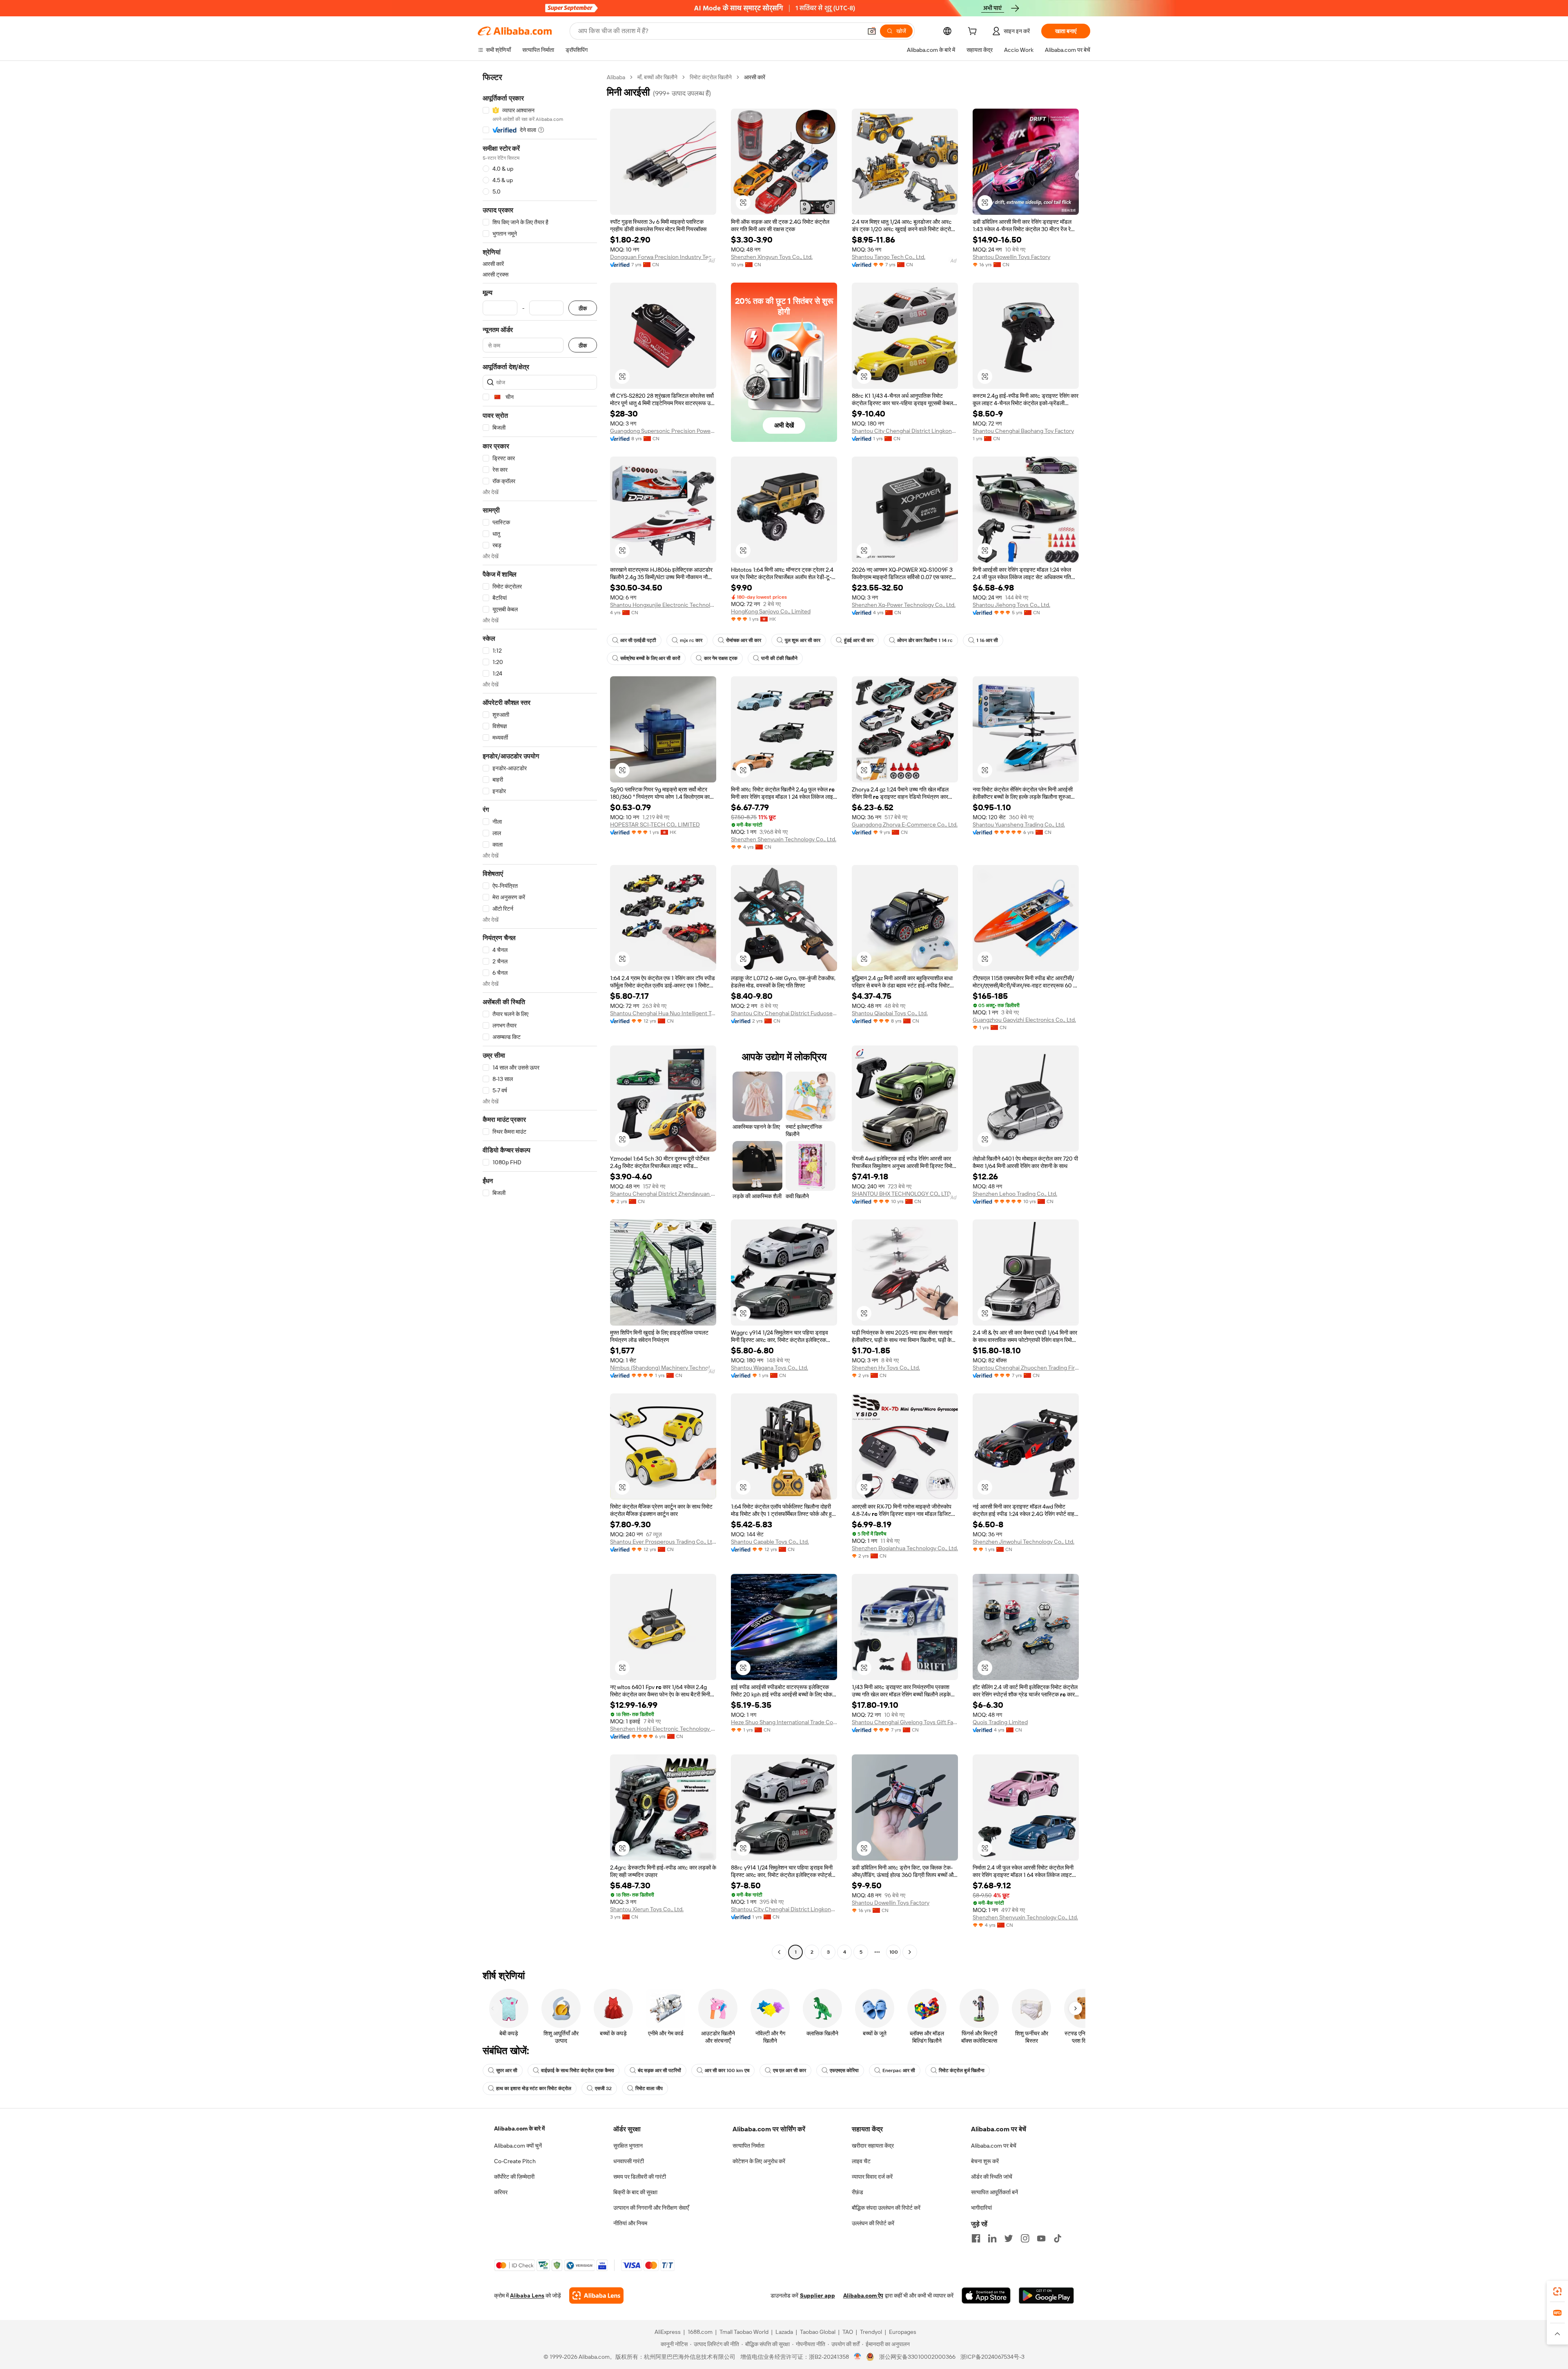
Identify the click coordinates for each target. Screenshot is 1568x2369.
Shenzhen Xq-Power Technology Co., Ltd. (904, 605)
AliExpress (668, 2332)
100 (894, 1952)
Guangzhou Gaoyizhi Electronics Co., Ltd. (1024, 1020)
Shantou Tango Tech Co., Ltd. (889, 257)
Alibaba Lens (527, 2295)
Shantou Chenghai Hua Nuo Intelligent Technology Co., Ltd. (663, 1013)
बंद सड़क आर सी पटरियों (659, 2070)
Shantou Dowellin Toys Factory (1011, 257)
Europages (903, 2332)
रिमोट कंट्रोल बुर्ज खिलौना (962, 2070)
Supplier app (817, 2295)
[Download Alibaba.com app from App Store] (986, 2295)
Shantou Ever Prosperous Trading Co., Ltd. (663, 1542)
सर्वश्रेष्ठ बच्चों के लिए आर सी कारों (650, 658)
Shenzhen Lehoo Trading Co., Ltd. (1015, 1194)
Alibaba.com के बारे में (519, 2128)
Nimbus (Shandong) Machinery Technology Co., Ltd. (663, 1368)
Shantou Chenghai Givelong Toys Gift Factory (905, 1722)
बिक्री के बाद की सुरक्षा (635, 2192)
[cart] (974, 32)
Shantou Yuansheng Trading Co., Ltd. (1019, 825)
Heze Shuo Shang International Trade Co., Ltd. (784, 1722)
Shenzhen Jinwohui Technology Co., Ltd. (1023, 1542)
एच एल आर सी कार (790, 2070)
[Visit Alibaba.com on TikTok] (1058, 2238)
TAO (848, 2332)
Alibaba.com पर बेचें (994, 2146)
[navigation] (540, 1016)
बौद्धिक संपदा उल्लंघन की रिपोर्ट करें (886, 2208)
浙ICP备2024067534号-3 (992, 2357)
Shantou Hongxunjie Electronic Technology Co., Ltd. (663, 605)
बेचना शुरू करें (985, 2161)
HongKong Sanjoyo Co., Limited (771, 611)
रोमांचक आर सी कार (744, 640)
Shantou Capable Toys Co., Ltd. (770, 1542)
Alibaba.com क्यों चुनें (518, 2146)
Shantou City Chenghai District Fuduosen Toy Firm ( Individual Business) (784, 1013)
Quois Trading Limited (1000, 1722)
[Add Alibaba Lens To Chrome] (596, 2295)
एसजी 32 (603, 2088)
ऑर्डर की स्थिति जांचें (992, 2177)
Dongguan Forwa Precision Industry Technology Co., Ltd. (663, 257)
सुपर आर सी (507, 2070)
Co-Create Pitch (515, 2161)
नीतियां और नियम (630, 2223)
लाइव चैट (861, 2161)
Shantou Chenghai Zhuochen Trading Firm (1026, 1368)
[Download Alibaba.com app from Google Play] (1046, 2295)
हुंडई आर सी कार (859, 640)
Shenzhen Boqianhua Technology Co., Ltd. (905, 1548)
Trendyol (871, 2332)
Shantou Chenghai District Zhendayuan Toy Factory (663, 1194)
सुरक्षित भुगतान (628, 2146)
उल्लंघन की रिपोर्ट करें (873, 2223)
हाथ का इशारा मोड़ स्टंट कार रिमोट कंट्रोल (534, 2088)
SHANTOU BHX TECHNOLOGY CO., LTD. (902, 1194)
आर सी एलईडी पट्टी (638, 640)
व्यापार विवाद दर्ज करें (872, 2177)
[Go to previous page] (779, 1952)
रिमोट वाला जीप (649, 2088)
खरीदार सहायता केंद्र (873, 2146)
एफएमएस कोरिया (844, 2070)
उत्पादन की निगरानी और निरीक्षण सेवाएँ (651, 2208)
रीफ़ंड (857, 2192)
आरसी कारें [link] (755, 77)
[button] (872, 31)
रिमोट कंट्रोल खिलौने (711, 77)
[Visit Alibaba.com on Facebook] (976, 2238)
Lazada (784, 2332)
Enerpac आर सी (899, 2070)
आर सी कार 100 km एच (727, 2070)
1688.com (700, 2332)
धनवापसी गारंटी (629, 2161)
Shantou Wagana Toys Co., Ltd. (770, 1368)
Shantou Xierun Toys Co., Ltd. (647, 1909)
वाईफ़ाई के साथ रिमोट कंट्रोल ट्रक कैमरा (578, 2070)
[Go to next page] (910, 1952)
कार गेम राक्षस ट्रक (721, 658)
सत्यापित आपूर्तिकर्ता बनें (994, 2192)
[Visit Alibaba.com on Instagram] (1025, 2238)
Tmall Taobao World (744, 2332)
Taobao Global (818, 2332)
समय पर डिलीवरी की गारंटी (640, 2177)
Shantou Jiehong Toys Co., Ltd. (1011, 605)
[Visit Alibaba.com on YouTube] (1041, 2238)
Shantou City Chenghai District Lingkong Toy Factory (905, 431)
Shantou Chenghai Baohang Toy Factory (1023, 431)
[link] (1557, 2291)
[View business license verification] (858, 2357)
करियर (501, 2192)
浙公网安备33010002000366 (917, 2357)
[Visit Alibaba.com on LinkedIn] (992, 2238)
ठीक (583, 308)
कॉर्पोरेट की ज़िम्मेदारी (514, 2177)
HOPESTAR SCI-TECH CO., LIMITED (655, 825)
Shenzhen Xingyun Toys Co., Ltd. (772, 257)
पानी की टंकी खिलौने (779, 658)
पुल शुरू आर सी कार (803, 640)
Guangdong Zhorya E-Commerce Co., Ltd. (905, 825)
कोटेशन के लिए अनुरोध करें (759, 2161)
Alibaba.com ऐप (863, 2295)
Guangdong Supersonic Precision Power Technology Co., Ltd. (663, 431)
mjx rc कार (691, 640)
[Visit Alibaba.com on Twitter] (1009, 2238)
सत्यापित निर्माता (748, 2146)
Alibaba (616, 77)
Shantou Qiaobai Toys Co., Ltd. (890, 1013)
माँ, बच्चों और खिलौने (657, 77)
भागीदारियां (981, 2208)
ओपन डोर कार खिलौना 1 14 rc (925, 640)
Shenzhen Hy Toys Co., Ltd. (886, 1368)
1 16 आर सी (987, 640)
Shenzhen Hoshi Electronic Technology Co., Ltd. (663, 1729)
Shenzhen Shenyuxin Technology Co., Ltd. (784, 839)
